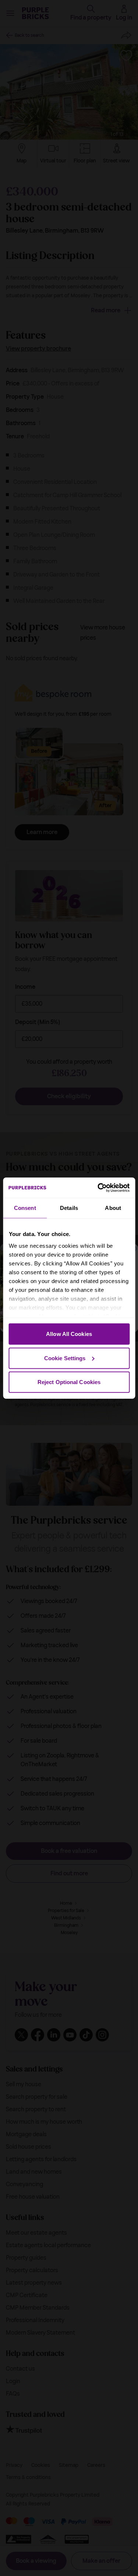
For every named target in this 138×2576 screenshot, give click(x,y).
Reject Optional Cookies (69, 1382)
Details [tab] (69, 1208)
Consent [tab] (25, 1208)
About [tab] (113, 1208)
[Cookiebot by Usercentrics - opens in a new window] (98, 1188)
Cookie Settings (65, 1358)
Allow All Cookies (69, 1334)
